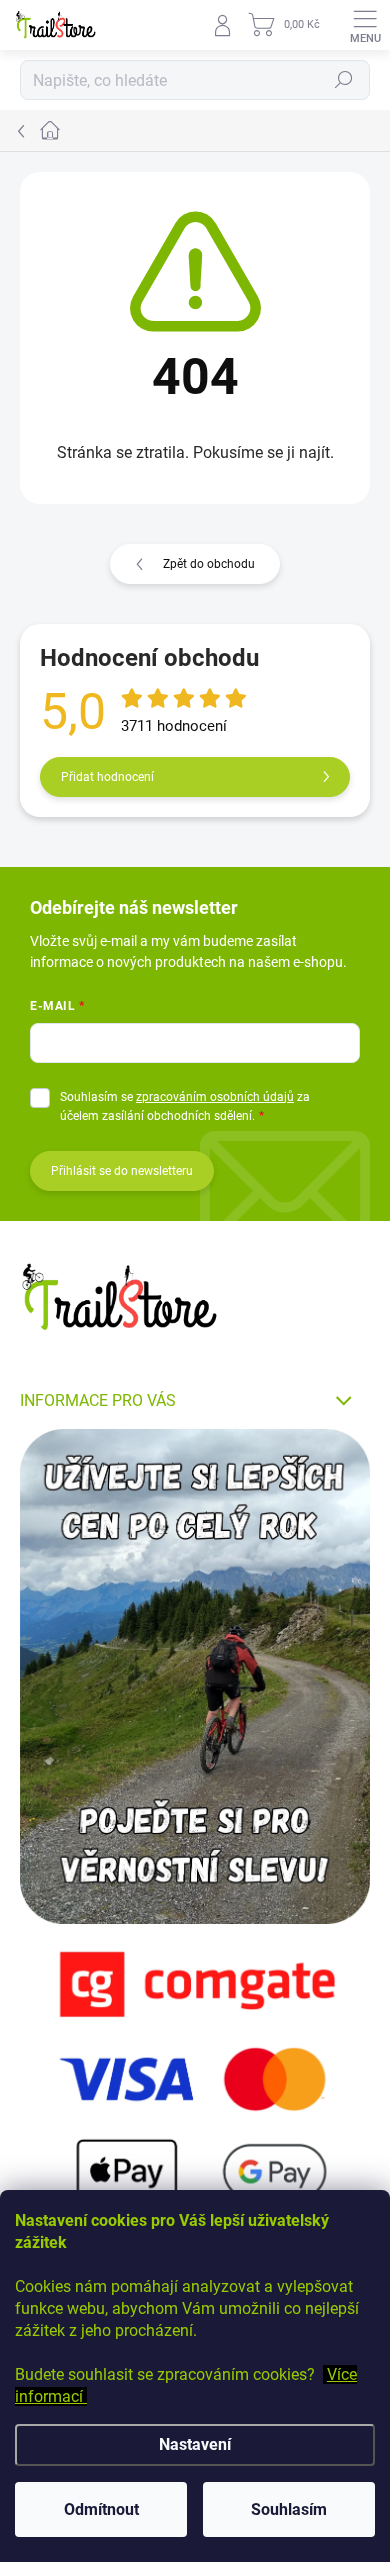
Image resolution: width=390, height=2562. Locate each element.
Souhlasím (289, 2509)
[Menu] (365, 25)
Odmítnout (101, 2509)
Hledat (344, 80)
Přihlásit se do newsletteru (122, 1171)
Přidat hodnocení (107, 777)
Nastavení (195, 2444)
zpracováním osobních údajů (215, 1097)
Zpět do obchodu (209, 564)
